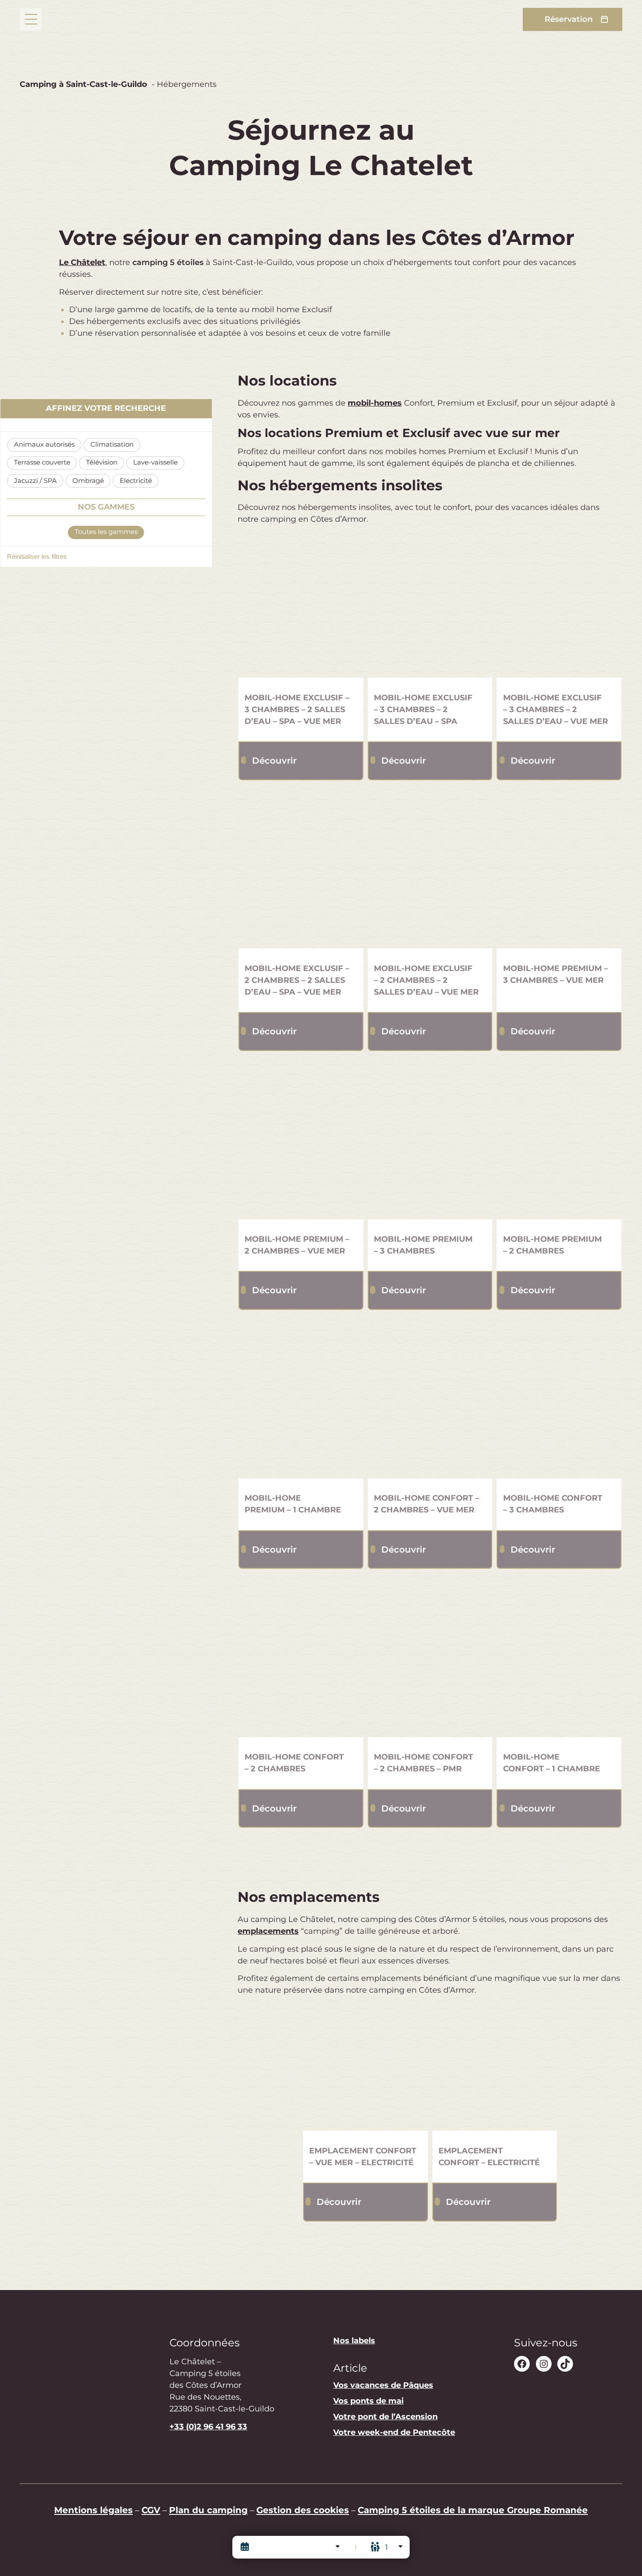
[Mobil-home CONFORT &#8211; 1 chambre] (559, 1675)
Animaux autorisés (44, 444)
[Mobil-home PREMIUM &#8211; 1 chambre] (301, 1416)
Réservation (569, 19)
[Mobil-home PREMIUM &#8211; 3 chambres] (430, 1157)
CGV (151, 2510)
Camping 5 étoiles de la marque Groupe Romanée (473, 2510)
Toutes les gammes (106, 532)
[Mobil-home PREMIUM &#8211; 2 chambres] (559, 1157)
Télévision (102, 462)
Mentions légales (93, 2510)
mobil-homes (375, 403)
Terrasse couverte (42, 462)
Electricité (136, 481)
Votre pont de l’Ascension (385, 2417)
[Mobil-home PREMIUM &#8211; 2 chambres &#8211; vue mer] (301, 1157)
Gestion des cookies (303, 2510)
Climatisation (112, 444)
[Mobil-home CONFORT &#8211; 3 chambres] (559, 1416)
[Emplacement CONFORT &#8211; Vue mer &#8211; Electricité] (366, 2069)
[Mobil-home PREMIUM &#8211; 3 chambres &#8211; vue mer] (559, 886)
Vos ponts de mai (368, 2401)
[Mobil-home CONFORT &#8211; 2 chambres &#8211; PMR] (430, 1675)
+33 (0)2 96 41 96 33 (208, 2427)
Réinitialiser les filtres (37, 557)
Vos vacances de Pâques (383, 2386)
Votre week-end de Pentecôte (394, 2433)
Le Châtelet (82, 262)
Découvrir (274, 760)
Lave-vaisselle (155, 462)
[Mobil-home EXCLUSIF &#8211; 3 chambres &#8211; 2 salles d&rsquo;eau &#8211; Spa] (430, 615)
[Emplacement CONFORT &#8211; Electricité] (495, 2069)
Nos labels (354, 2341)
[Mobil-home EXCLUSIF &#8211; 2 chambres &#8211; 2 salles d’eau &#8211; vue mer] (430, 886)
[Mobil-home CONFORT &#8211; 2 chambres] (301, 1675)
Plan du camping (208, 2510)
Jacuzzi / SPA (35, 481)
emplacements (268, 1931)
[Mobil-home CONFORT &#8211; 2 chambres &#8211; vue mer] (430, 1416)
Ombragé (88, 481)
